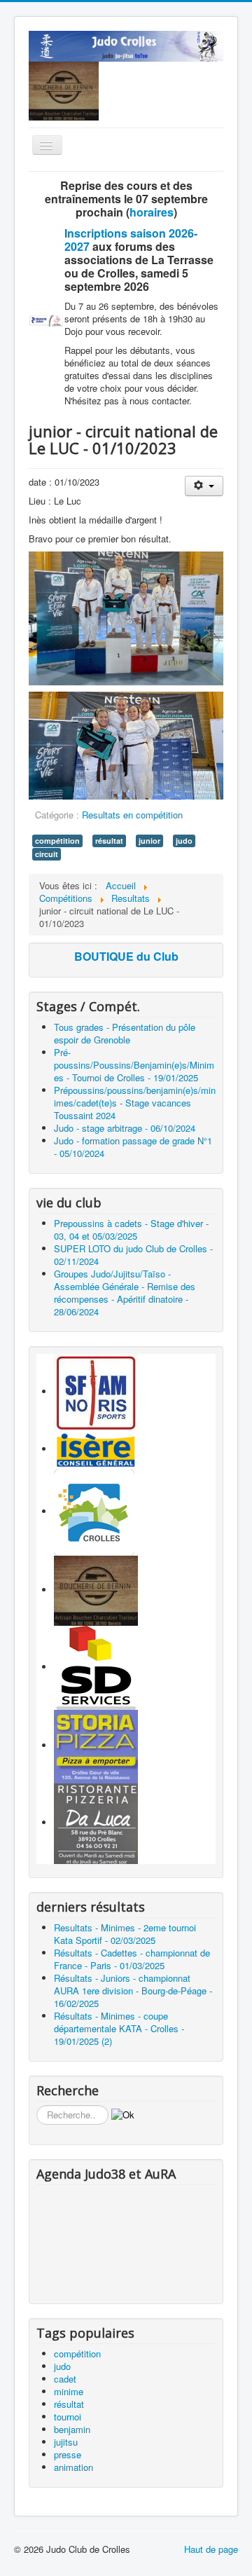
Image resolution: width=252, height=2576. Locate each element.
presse (68, 2454)
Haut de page (211, 2549)
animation (73, 2467)
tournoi (68, 2417)
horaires (152, 212)
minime (69, 2391)
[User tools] (204, 486)
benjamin (72, 2429)
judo (184, 841)
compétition (57, 841)
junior (149, 841)
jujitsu (66, 2442)
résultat (109, 841)
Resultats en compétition (132, 815)
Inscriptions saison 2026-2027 (131, 240)
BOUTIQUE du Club (126, 956)
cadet (65, 2379)
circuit (47, 854)
